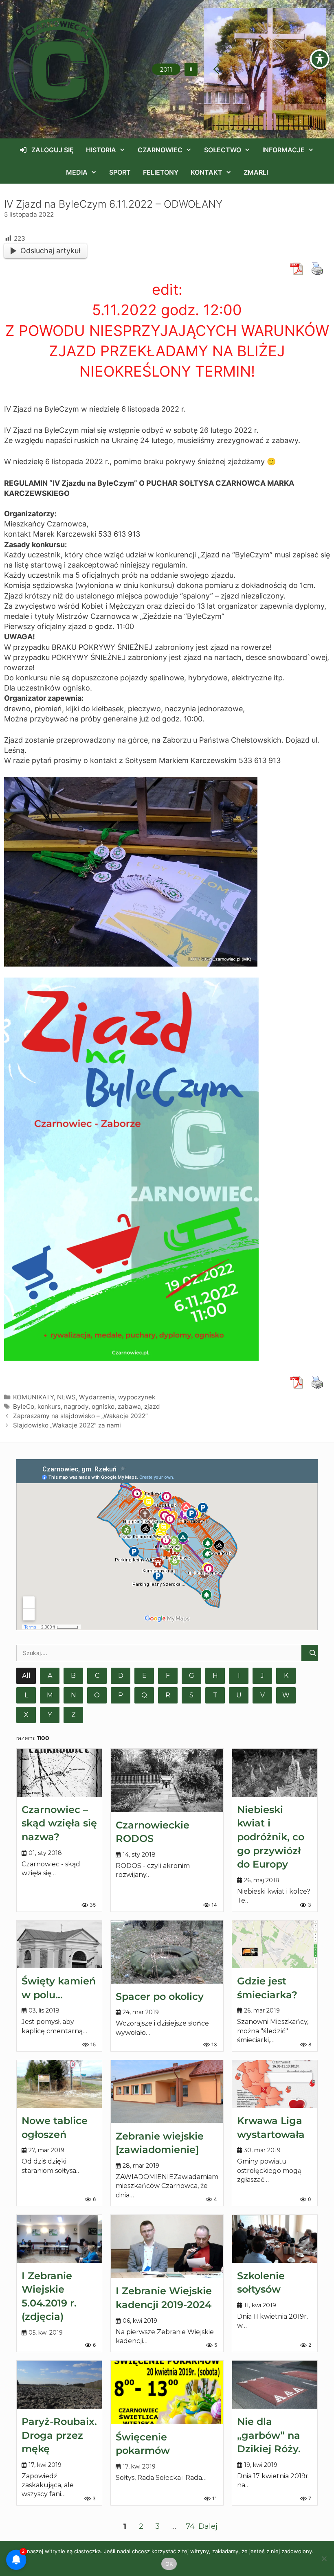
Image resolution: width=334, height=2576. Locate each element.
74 (190, 2526)
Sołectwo (223, 150)
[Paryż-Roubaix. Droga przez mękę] (59, 2385)
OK (169, 2564)
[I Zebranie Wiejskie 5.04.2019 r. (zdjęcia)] (59, 2239)
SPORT (120, 172)
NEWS (66, 1397)
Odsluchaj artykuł (50, 251)
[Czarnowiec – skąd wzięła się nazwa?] (59, 1773)
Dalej (208, 2526)
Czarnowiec (160, 150)
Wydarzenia (97, 1397)
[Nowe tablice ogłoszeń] (59, 2084)
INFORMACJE (283, 150)
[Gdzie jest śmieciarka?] (275, 1945)
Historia (101, 150)
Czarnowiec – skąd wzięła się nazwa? (59, 1823)
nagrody (76, 1406)
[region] (265, 69)
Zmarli (256, 172)
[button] (191, 69)
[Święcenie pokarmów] (167, 2392)
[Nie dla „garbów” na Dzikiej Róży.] (275, 2385)
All (26, 1676)
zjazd (152, 1406)
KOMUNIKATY (33, 1397)
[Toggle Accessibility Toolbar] (320, 59)
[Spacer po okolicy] (167, 1952)
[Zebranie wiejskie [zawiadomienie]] (167, 2092)
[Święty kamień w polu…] (59, 1945)
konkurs (49, 1406)
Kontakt (207, 172)
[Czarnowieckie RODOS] (167, 1780)
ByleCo (24, 1406)
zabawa (129, 1406)
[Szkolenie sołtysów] (275, 2239)
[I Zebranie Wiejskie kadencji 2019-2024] (167, 2246)
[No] (324, 2558)
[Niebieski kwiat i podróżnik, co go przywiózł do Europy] (275, 1773)
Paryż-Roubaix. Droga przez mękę (59, 2435)
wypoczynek (137, 1397)
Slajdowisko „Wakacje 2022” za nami (67, 1425)
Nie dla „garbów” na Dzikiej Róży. (269, 2435)
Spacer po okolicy (160, 1996)
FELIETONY (161, 172)
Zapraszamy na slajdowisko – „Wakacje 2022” (80, 1416)
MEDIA (77, 172)
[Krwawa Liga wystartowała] (275, 2084)
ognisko (103, 1406)
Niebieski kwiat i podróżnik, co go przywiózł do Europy (271, 1837)
